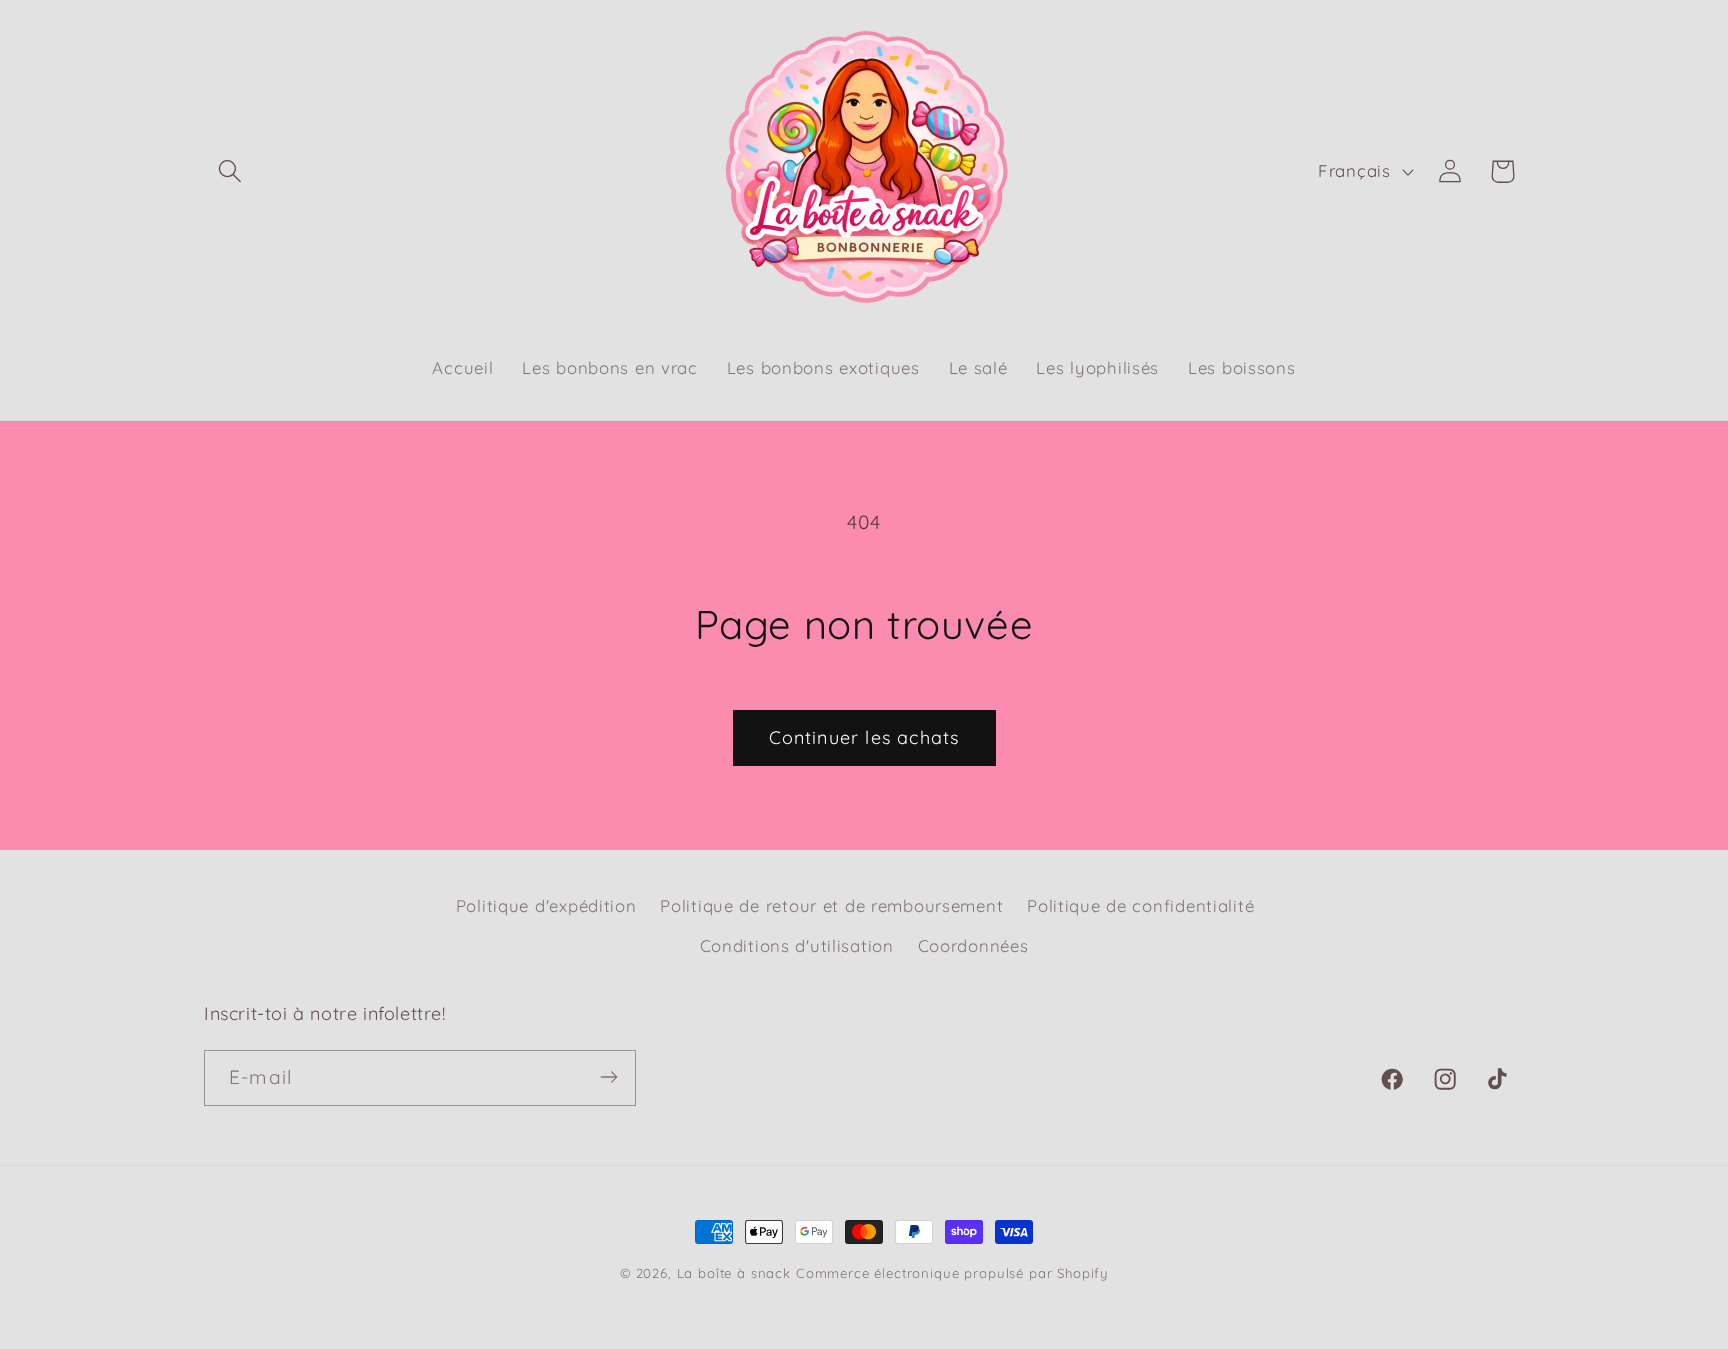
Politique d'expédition (546, 905)
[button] (230, 171)
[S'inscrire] (608, 1077)
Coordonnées (973, 945)
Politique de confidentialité (1140, 905)
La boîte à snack (734, 1273)
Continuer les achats (864, 737)
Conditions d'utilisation (797, 945)
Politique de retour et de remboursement (831, 905)
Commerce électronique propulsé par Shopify (952, 1273)
